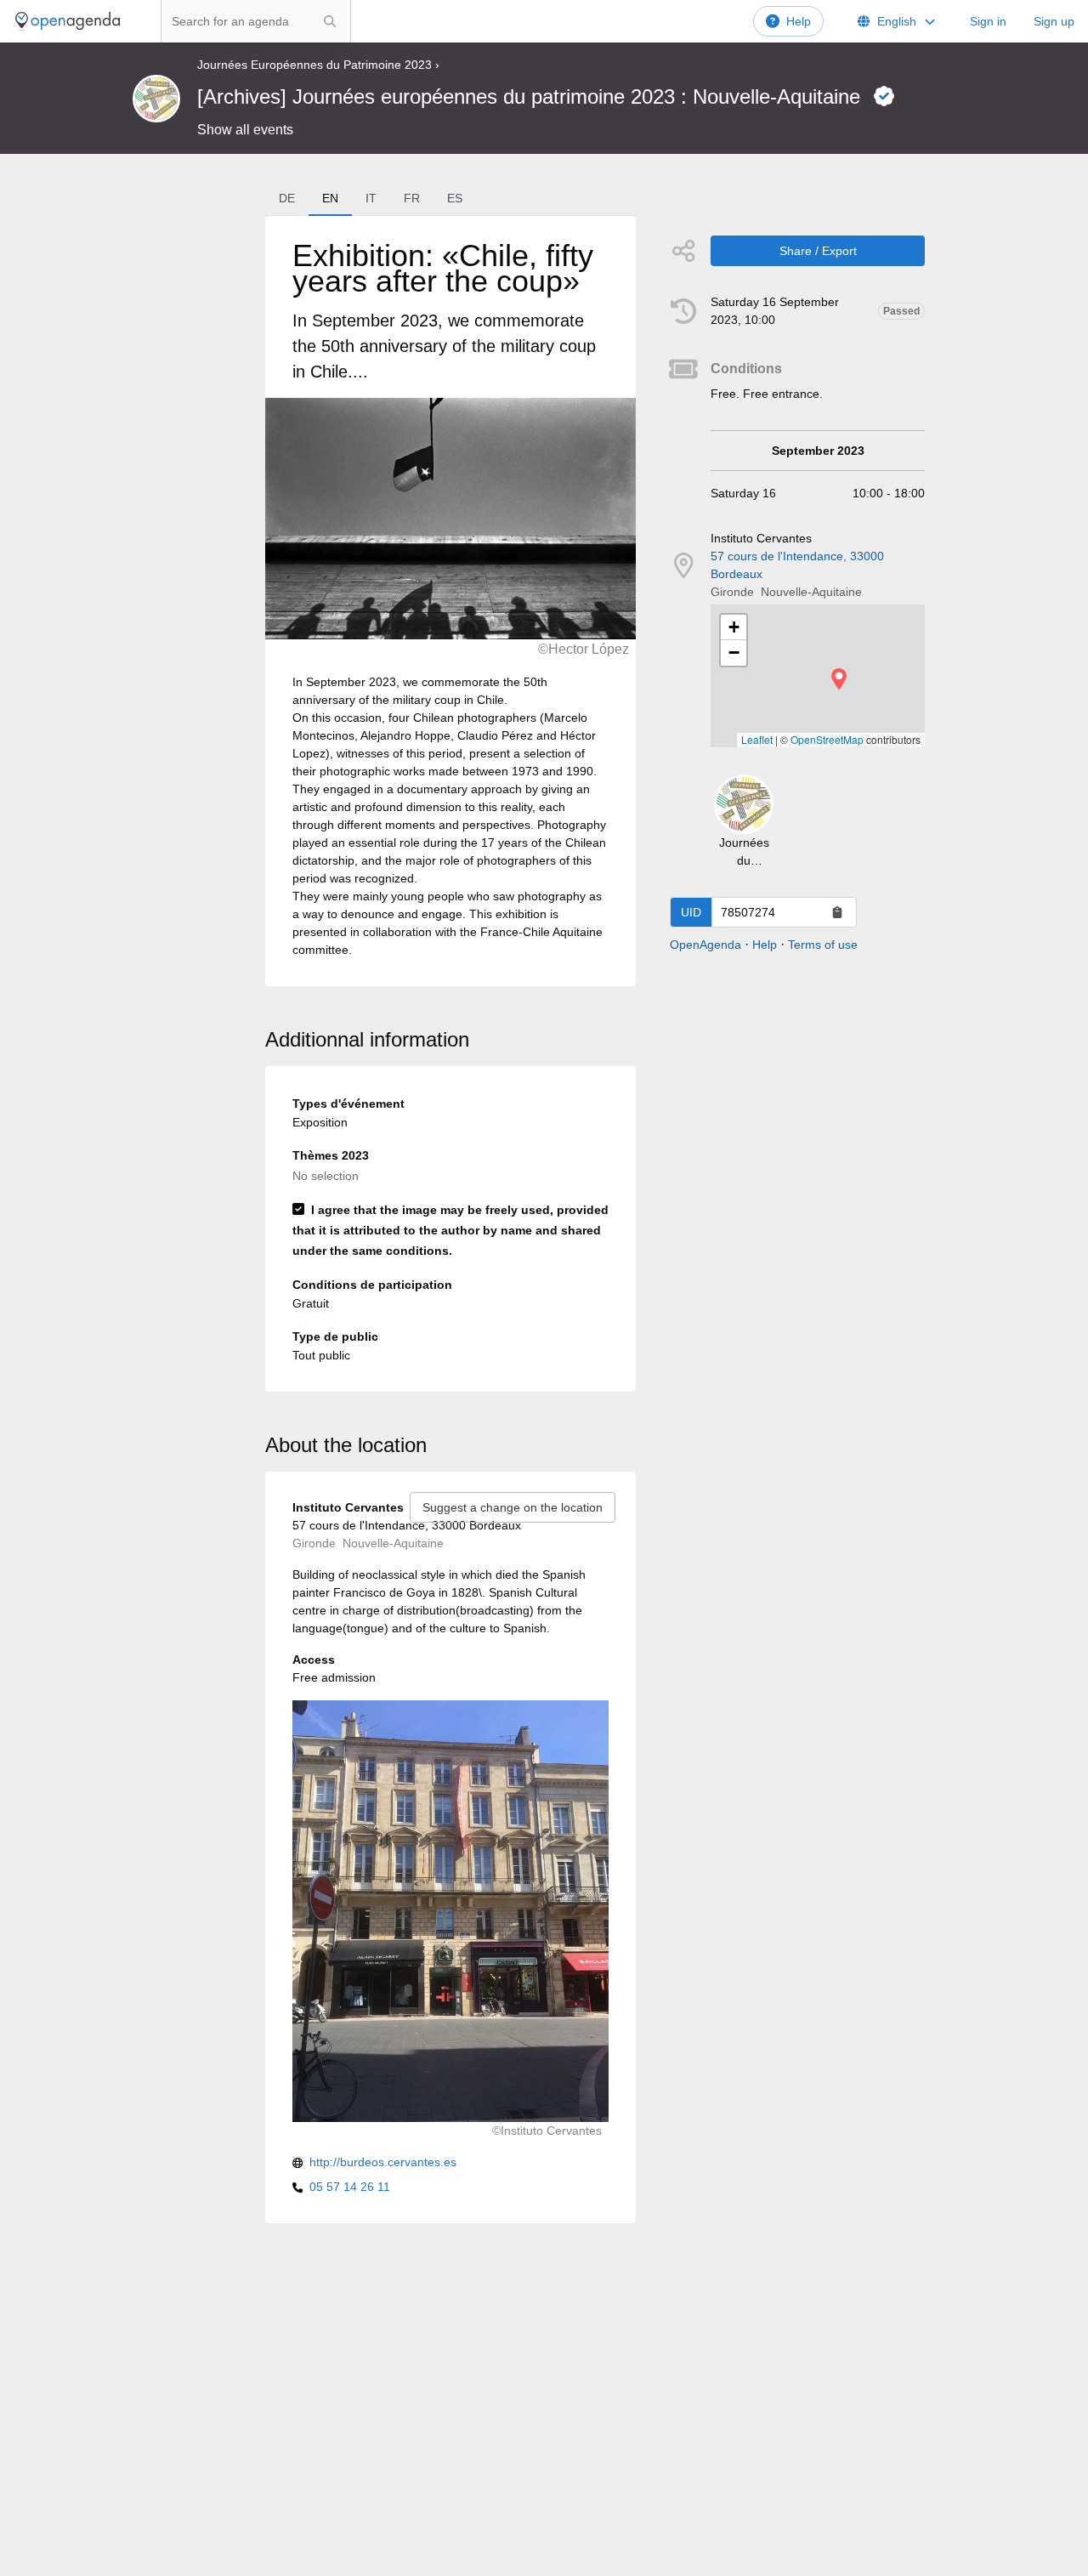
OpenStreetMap (827, 739)
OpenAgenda (705, 945)
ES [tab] (455, 198)
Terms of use (823, 945)
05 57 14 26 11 (350, 2187)
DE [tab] (287, 198)
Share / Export (818, 251)
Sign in (988, 21)
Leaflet (757, 739)
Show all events (245, 130)
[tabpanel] (450, 601)
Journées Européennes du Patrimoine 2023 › (318, 65)
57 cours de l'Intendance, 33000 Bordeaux (797, 565)
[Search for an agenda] (330, 21)
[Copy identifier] (837, 912)
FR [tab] (412, 198)
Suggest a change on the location (513, 1507)
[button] (839, 679)
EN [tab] (330, 198)
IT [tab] (371, 198)
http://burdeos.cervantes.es (383, 2162)
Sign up (1054, 21)
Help (799, 21)
